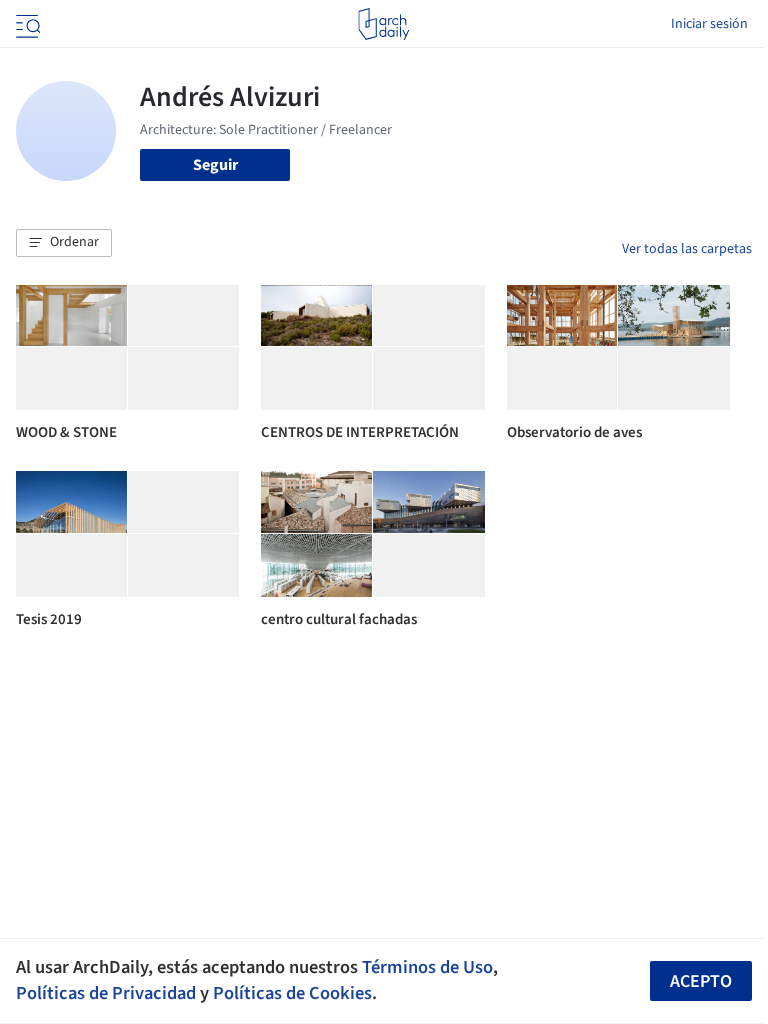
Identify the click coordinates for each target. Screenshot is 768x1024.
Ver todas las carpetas (687, 249)
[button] (64, 243)
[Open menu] (26, 24)
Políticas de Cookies (292, 993)
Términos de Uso (427, 967)
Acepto (701, 981)
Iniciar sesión (709, 24)
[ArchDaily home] (383, 24)
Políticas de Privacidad (106, 993)
